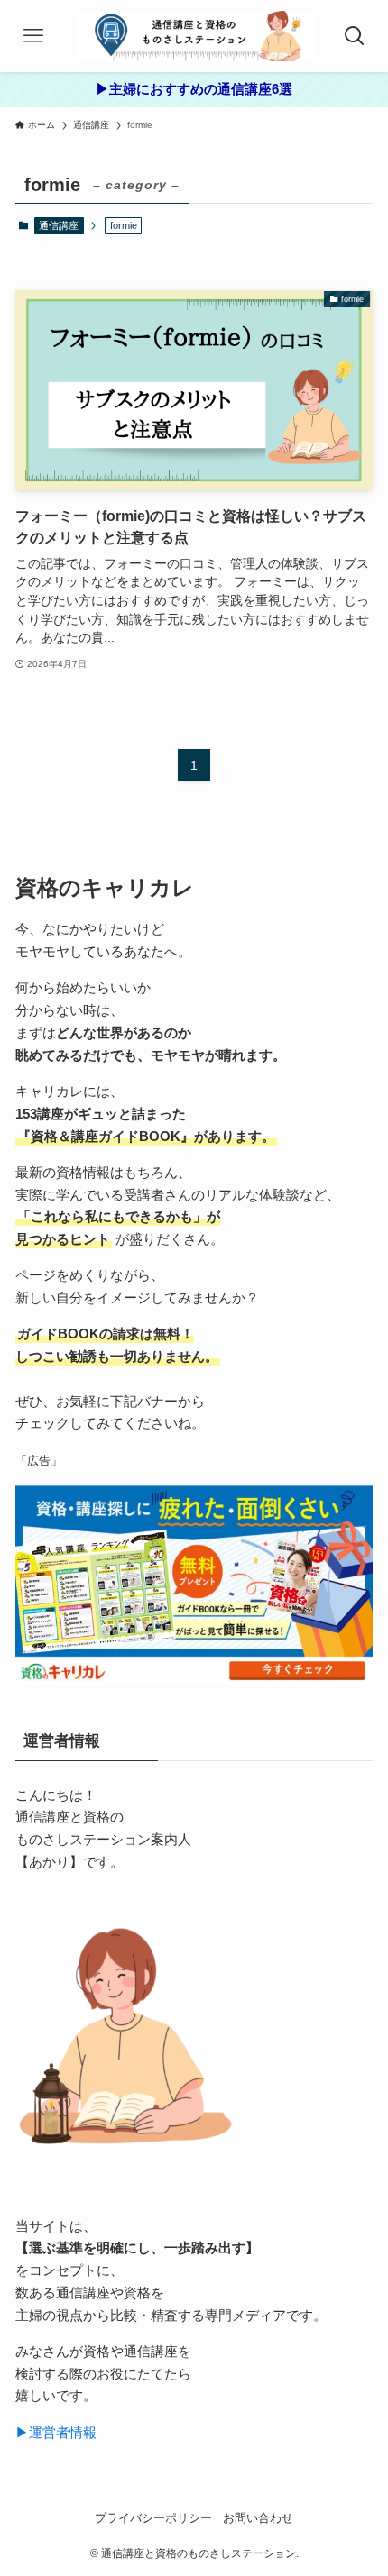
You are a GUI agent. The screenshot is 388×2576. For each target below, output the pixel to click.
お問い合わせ (258, 2518)
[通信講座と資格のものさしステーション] (194, 36)
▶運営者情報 (56, 2432)
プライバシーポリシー (153, 2518)
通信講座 (59, 225)
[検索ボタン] (355, 36)
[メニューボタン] (33, 36)
